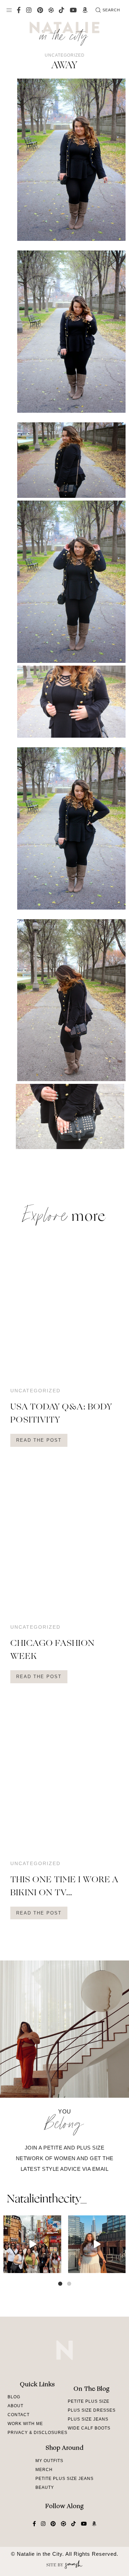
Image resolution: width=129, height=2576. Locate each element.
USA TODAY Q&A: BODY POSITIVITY (61, 1414)
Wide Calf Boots (89, 2428)
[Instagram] (55, 2267)
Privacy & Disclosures (37, 2433)
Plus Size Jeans (88, 2419)
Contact (19, 2415)
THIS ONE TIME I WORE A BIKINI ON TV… (64, 1887)
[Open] (32, 2244)
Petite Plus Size (89, 2401)
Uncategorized (65, 55)
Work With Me (25, 2424)
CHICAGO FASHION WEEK (52, 1650)
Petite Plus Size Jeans (64, 2479)
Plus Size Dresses (92, 2410)
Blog (14, 2397)
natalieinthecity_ (47, 2200)
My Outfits (49, 2461)
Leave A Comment (39, 1178)
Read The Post (39, 1440)
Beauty (45, 2487)
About (15, 2406)
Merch (44, 2470)
